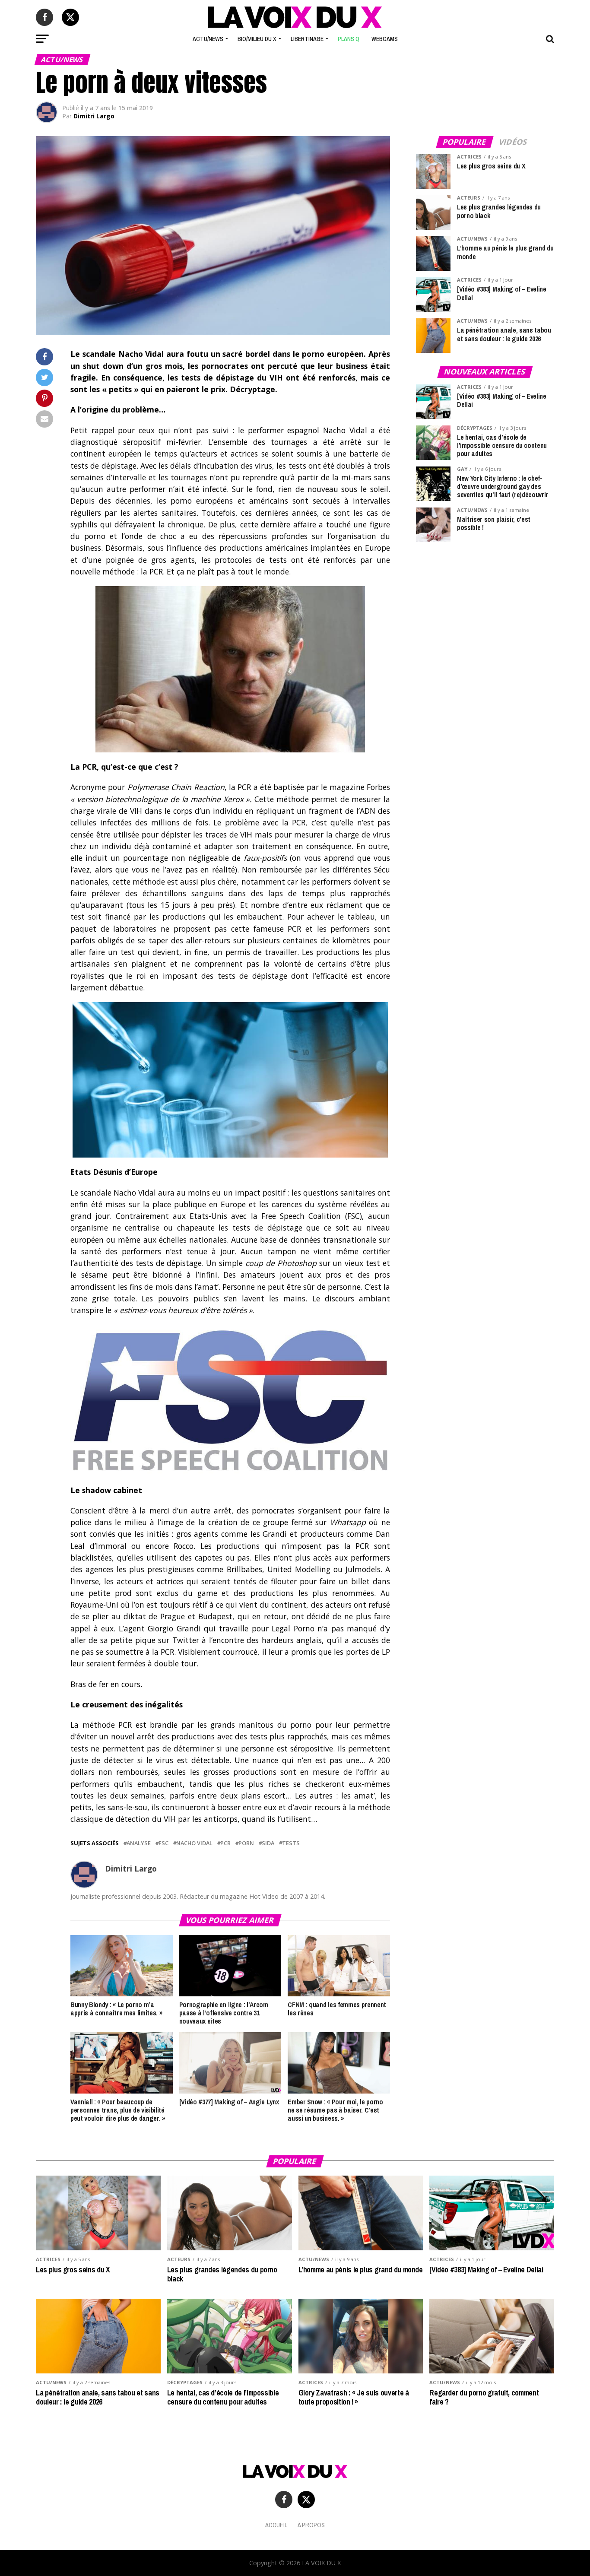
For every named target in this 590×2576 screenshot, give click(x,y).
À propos (311, 2525)
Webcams (385, 39)
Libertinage (307, 39)
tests (291, 1843)
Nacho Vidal (194, 1843)
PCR (225, 1843)
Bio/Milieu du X (257, 39)
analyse (139, 1843)
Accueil (276, 2525)
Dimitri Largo (94, 116)
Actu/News (208, 39)
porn (246, 1843)
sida (268, 1843)
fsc (163, 1843)
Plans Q (349, 39)
